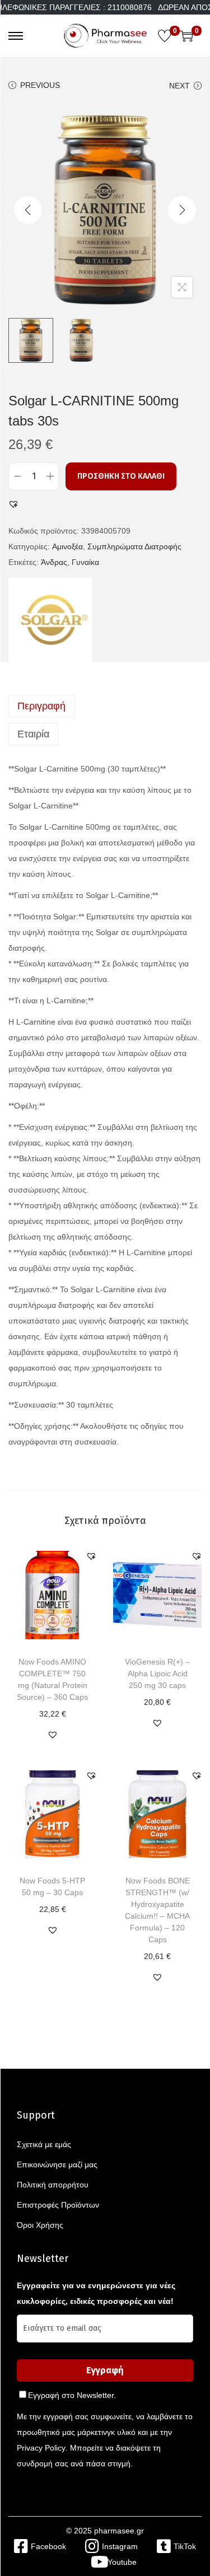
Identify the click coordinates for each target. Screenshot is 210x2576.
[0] (165, 36)
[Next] (182, 210)
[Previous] (28, 210)
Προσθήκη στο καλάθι (121, 476)
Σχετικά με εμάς (44, 2144)
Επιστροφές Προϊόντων (58, 2205)
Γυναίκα (85, 562)
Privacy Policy (41, 2448)
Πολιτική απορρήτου (53, 2185)
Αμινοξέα (67, 546)
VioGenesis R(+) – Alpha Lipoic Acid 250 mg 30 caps (157, 1673)
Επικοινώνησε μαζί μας (57, 2164)
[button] (13, 504)
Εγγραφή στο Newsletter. (72, 2395)
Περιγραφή (41, 706)
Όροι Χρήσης (40, 2225)
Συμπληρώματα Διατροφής (134, 546)
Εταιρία (33, 734)
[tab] (105, 706)
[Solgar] (50, 620)
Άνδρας (54, 562)
